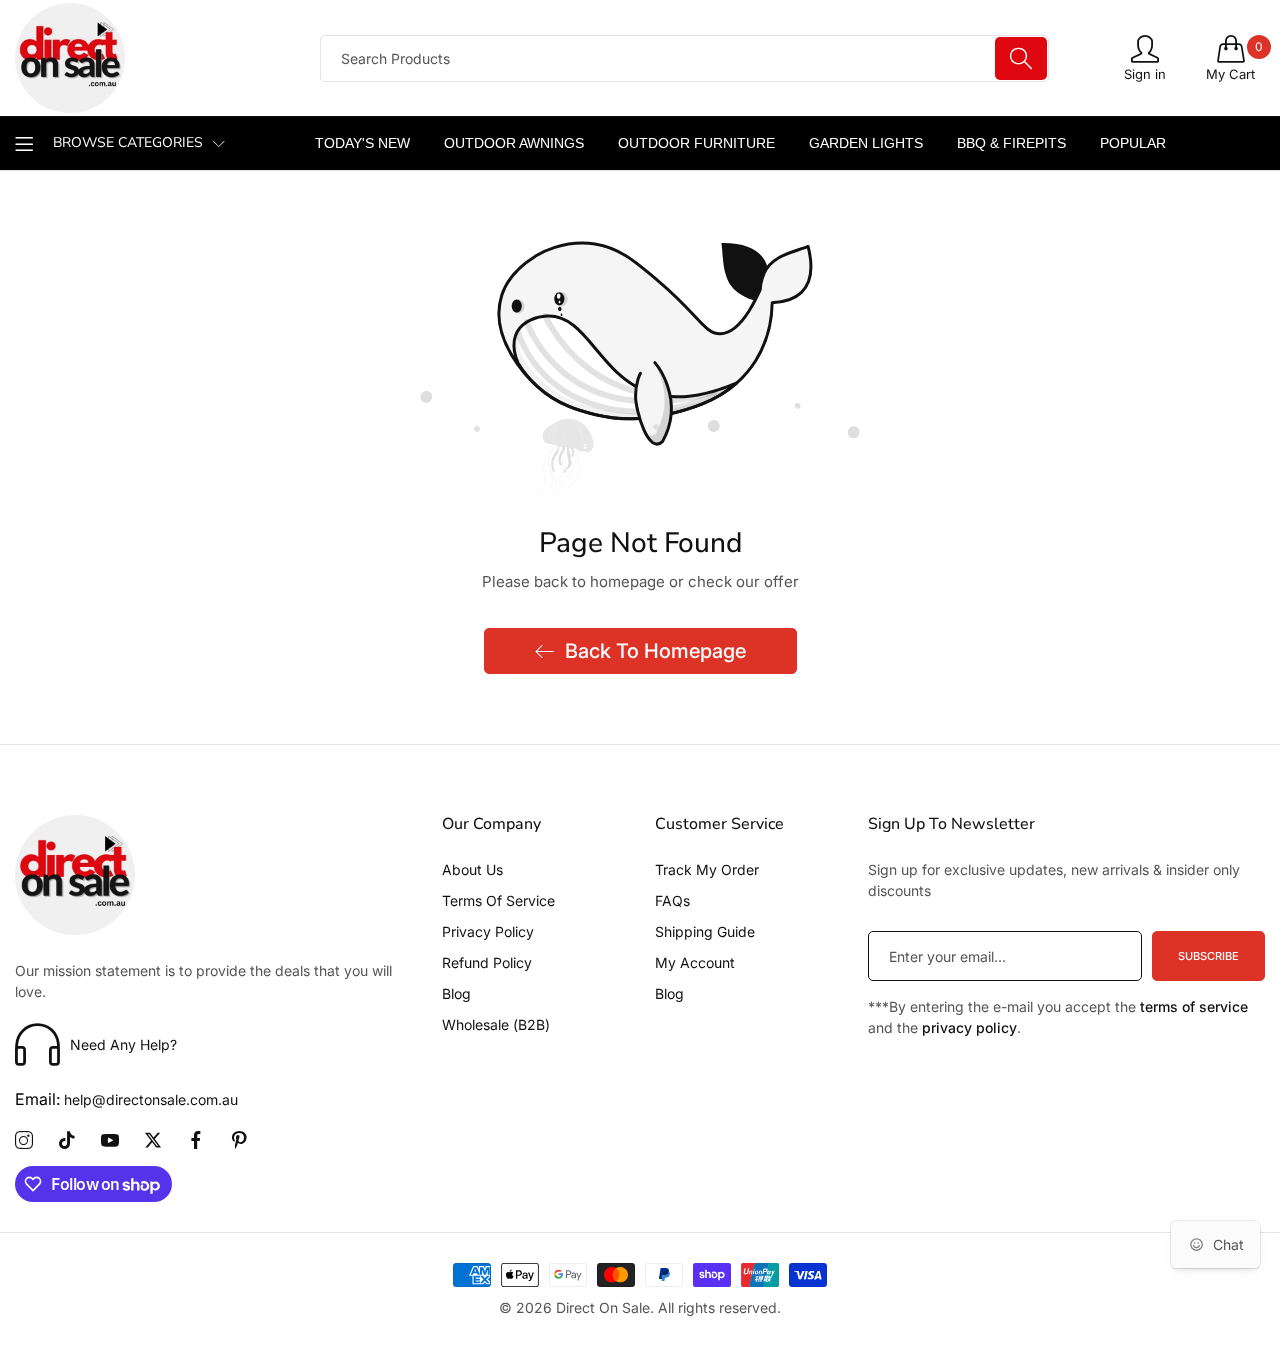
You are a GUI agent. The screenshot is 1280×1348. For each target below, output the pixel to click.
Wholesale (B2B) (496, 1024)
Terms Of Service (498, 900)
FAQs (672, 900)
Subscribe (1208, 956)
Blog (456, 993)
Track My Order (707, 869)
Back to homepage (655, 651)
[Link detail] (24, 1141)
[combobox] (684, 58)
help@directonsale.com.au (126, 1099)
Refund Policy (487, 962)
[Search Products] (1021, 58)
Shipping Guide (705, 931)
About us (472, 869)
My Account (695, 962)
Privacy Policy (488, 931)
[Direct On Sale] (150, 58)
